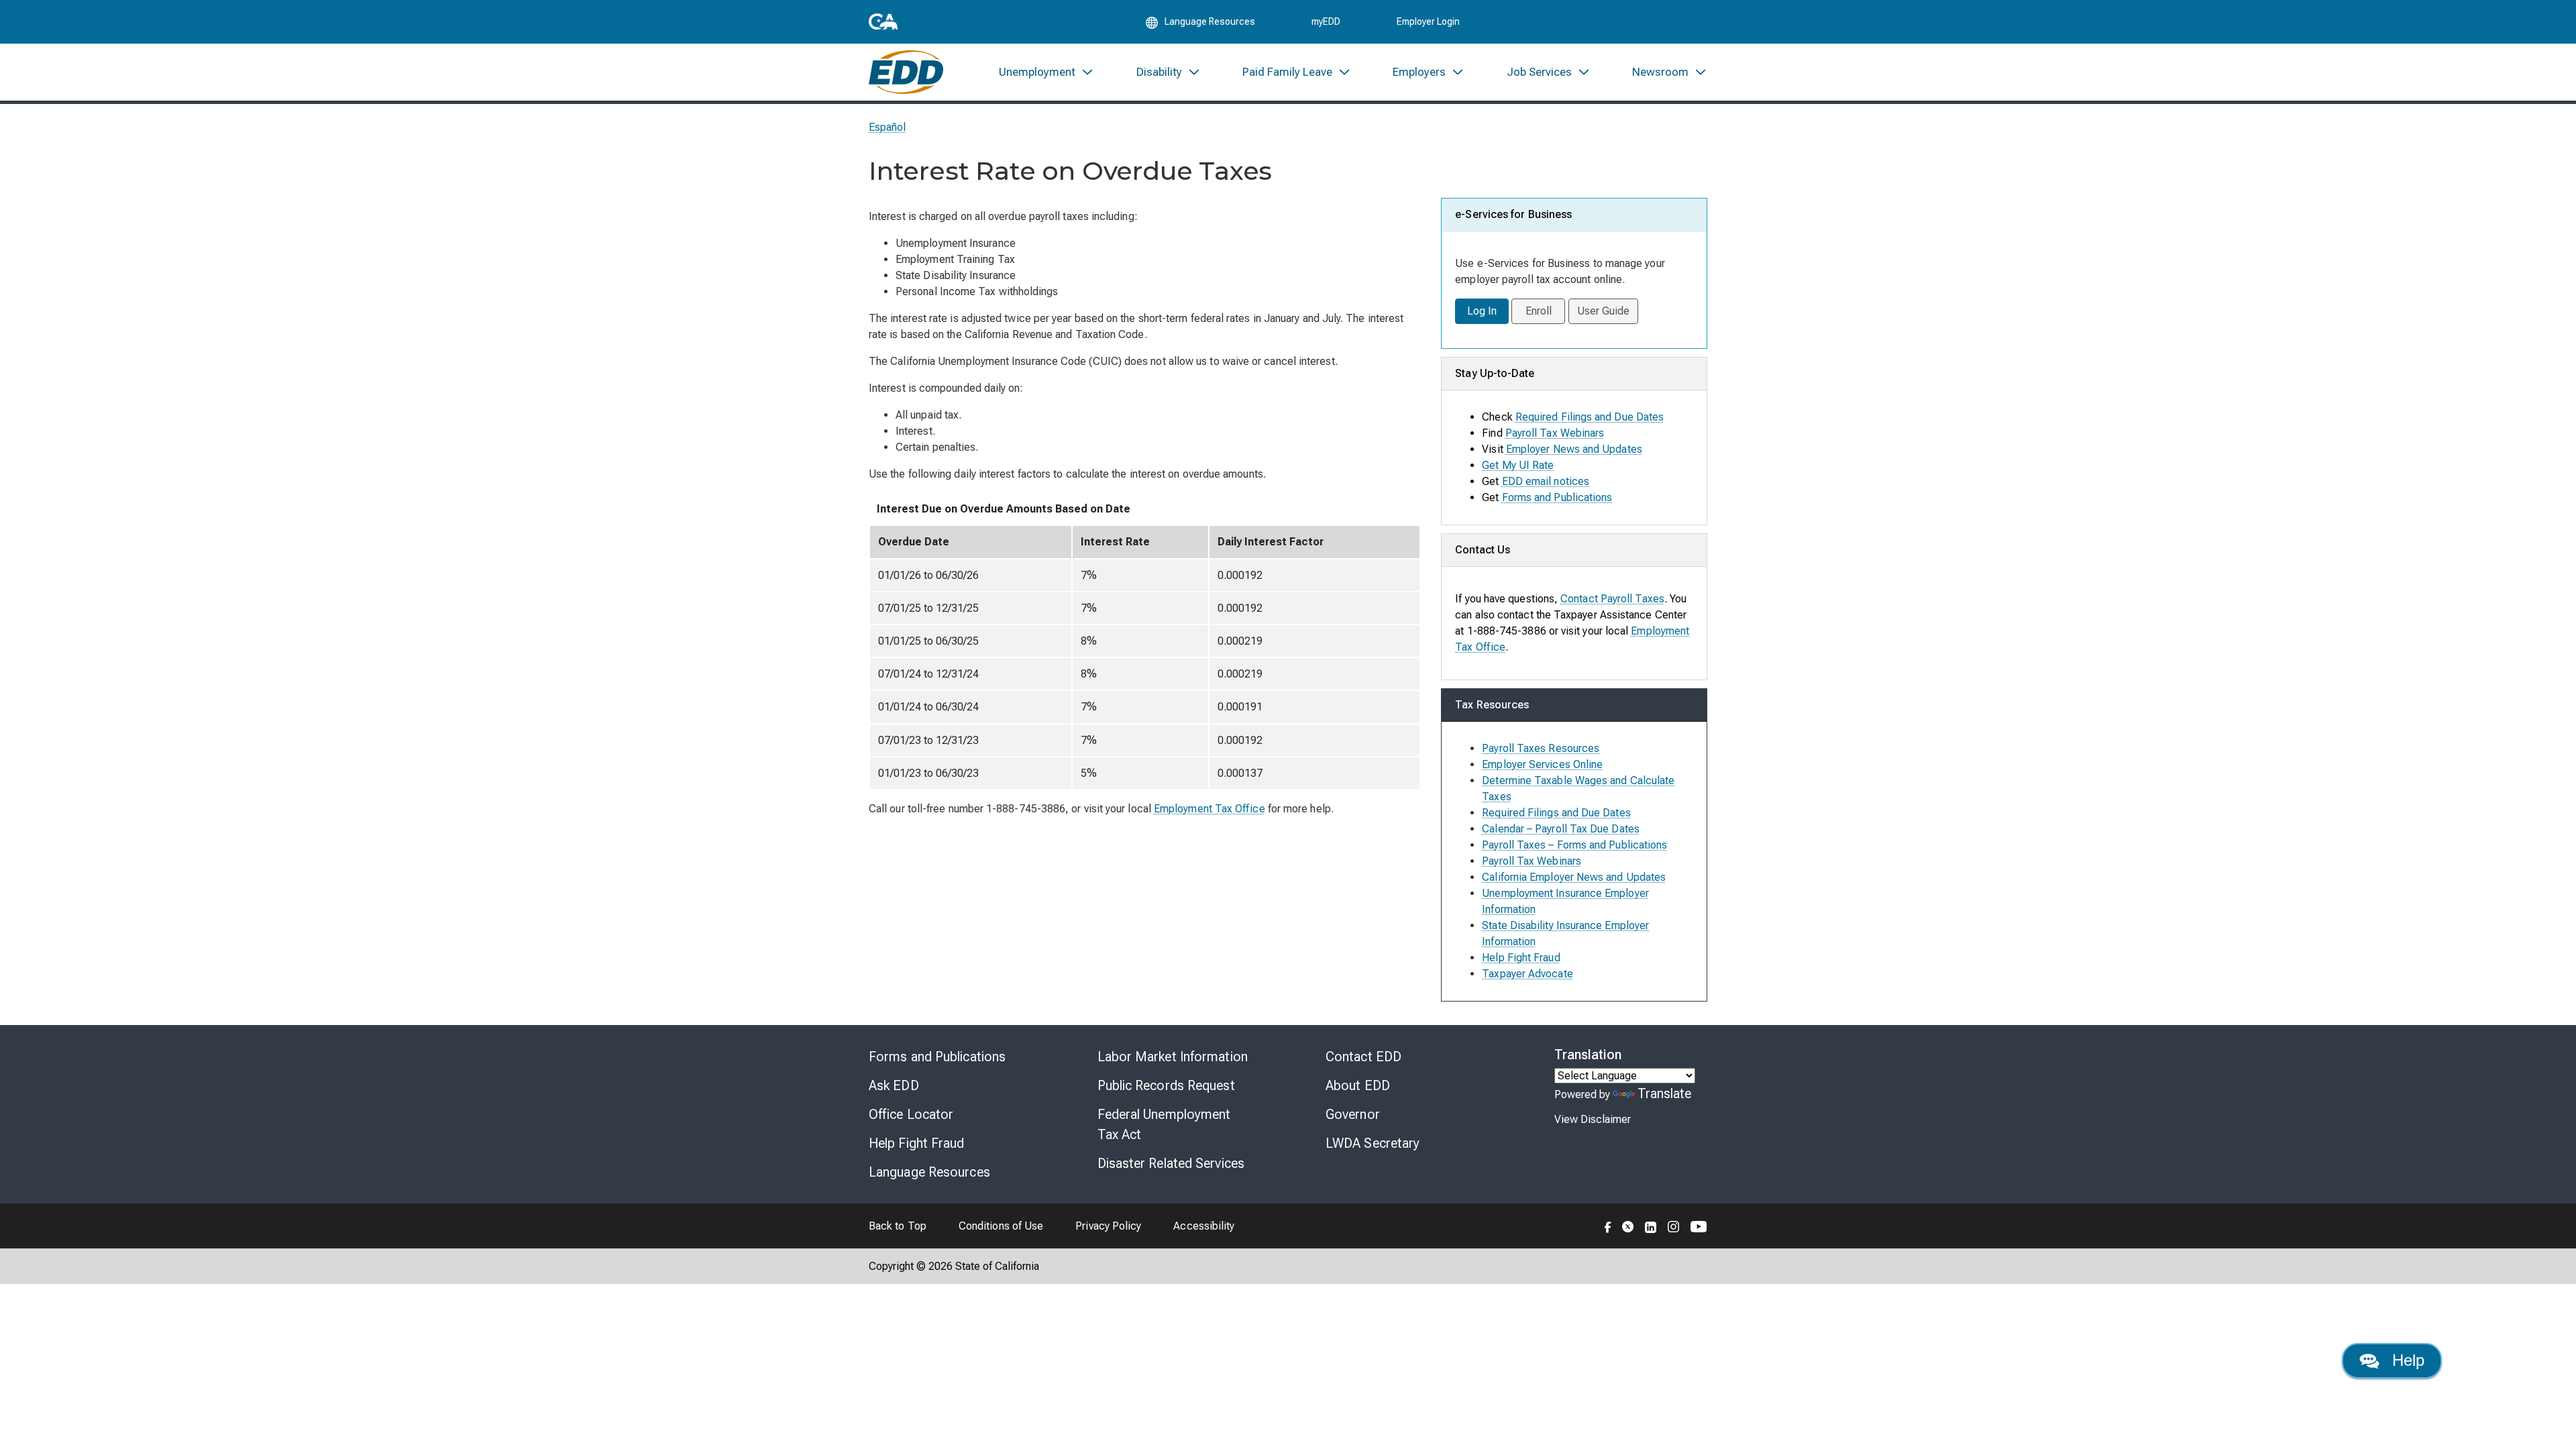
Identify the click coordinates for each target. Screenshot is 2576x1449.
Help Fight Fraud (1521, 958)
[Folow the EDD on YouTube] (1699, 1226)
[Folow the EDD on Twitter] (1628, 1226)
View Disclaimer (1593, 1119)
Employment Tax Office (1210, 809)
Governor (1353, 1114)
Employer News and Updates (1574, 449)
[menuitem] (1046, 72)
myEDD (1326, 21)
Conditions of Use (1001, 1226)
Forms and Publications (1557, 497)
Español (888, 127)
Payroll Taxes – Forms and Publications (1574, 845)
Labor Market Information (1173, 1057)
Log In (1482, 311)
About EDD (1358, 1085)
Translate (1665, 1093)
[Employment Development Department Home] (906, 72)
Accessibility (1204, 1226)
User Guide (1604, 311)
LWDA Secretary (1373, 1143)
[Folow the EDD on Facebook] (1608, 1226)
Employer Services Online (1542, 764)
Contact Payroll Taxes (1612, 599)
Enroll (1539, 311)
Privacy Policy (1108, 1226)
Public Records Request (1166, 1085)
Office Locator (911, 1114)
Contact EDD (1363, 1057)
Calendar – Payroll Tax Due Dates (1561, 829)
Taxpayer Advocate (1527, 974)
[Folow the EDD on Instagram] (1674, 1226)
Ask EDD (894, 1085)
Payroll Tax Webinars (1555, 433)
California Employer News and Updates (1574, 877)
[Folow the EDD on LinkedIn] (1651, 1226)
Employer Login (1428, 21)
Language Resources (929, 1172)
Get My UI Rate (1518, 465)
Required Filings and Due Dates (1590, 417)
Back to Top (898, 1226)
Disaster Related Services (1171, 1163)
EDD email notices (1546, 481)
